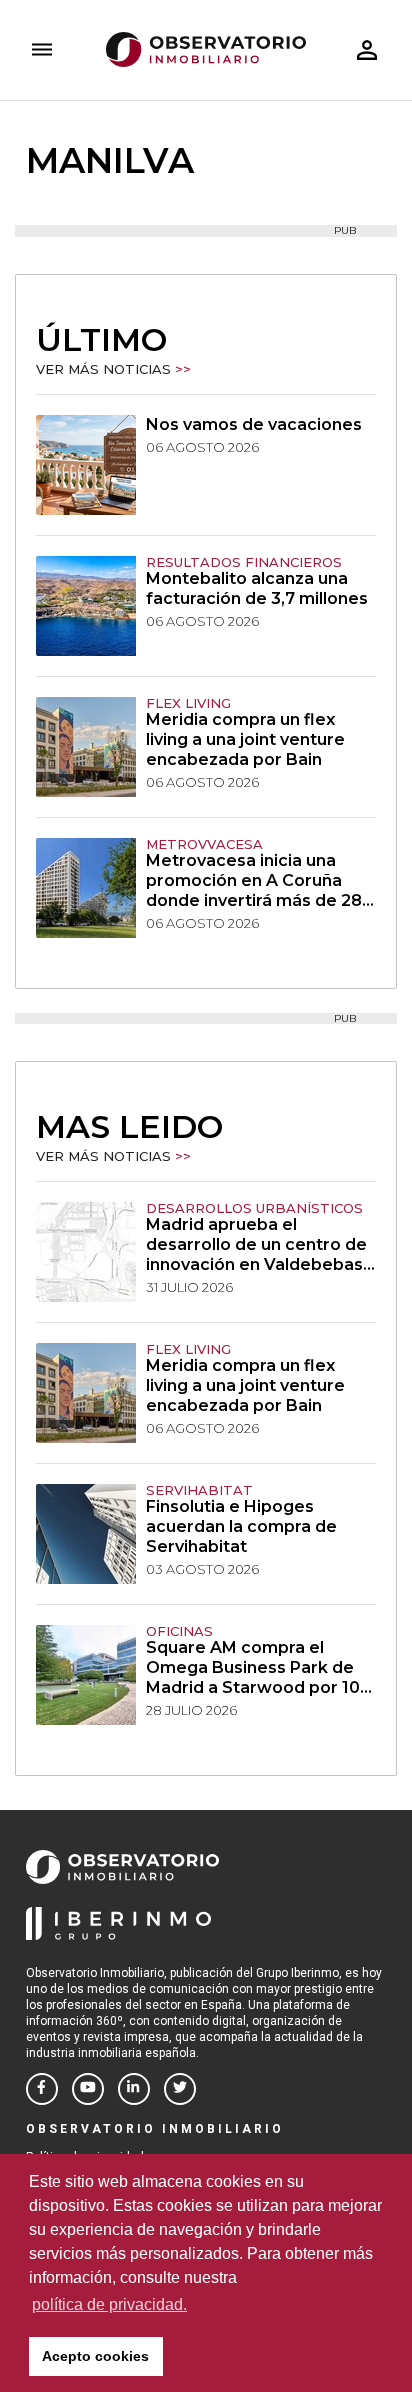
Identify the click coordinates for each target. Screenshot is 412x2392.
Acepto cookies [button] (95, 2356)
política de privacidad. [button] (109, 2304)
